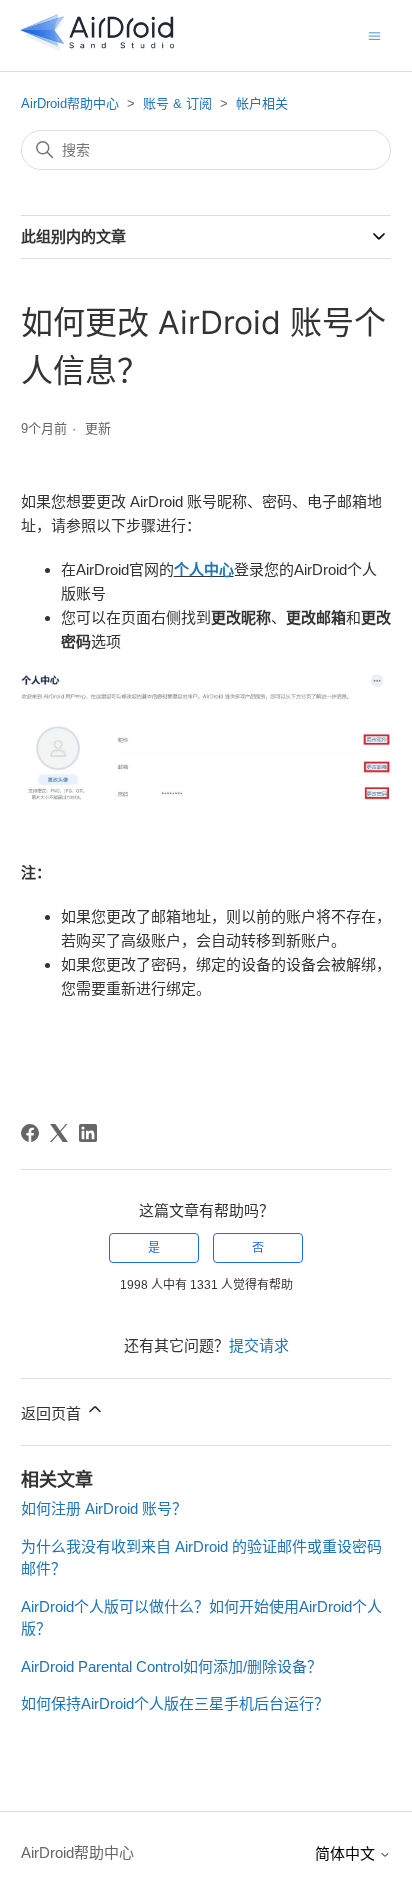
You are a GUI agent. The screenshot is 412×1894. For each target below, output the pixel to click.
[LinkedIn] (88, 1133)
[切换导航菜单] (374, 34)
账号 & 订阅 (177, 103)
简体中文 (347, 1853)
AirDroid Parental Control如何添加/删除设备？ (171, 1666)
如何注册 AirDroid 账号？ (104, 1508)
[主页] (98, 45)
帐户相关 (262, 103)
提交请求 (259, 1345)
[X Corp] (59, 1133)
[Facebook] (30, 1133)
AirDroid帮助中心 (70, 103)
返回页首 (53, 1413)
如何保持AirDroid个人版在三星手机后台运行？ (175, 1703)
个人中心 (204, 569)
